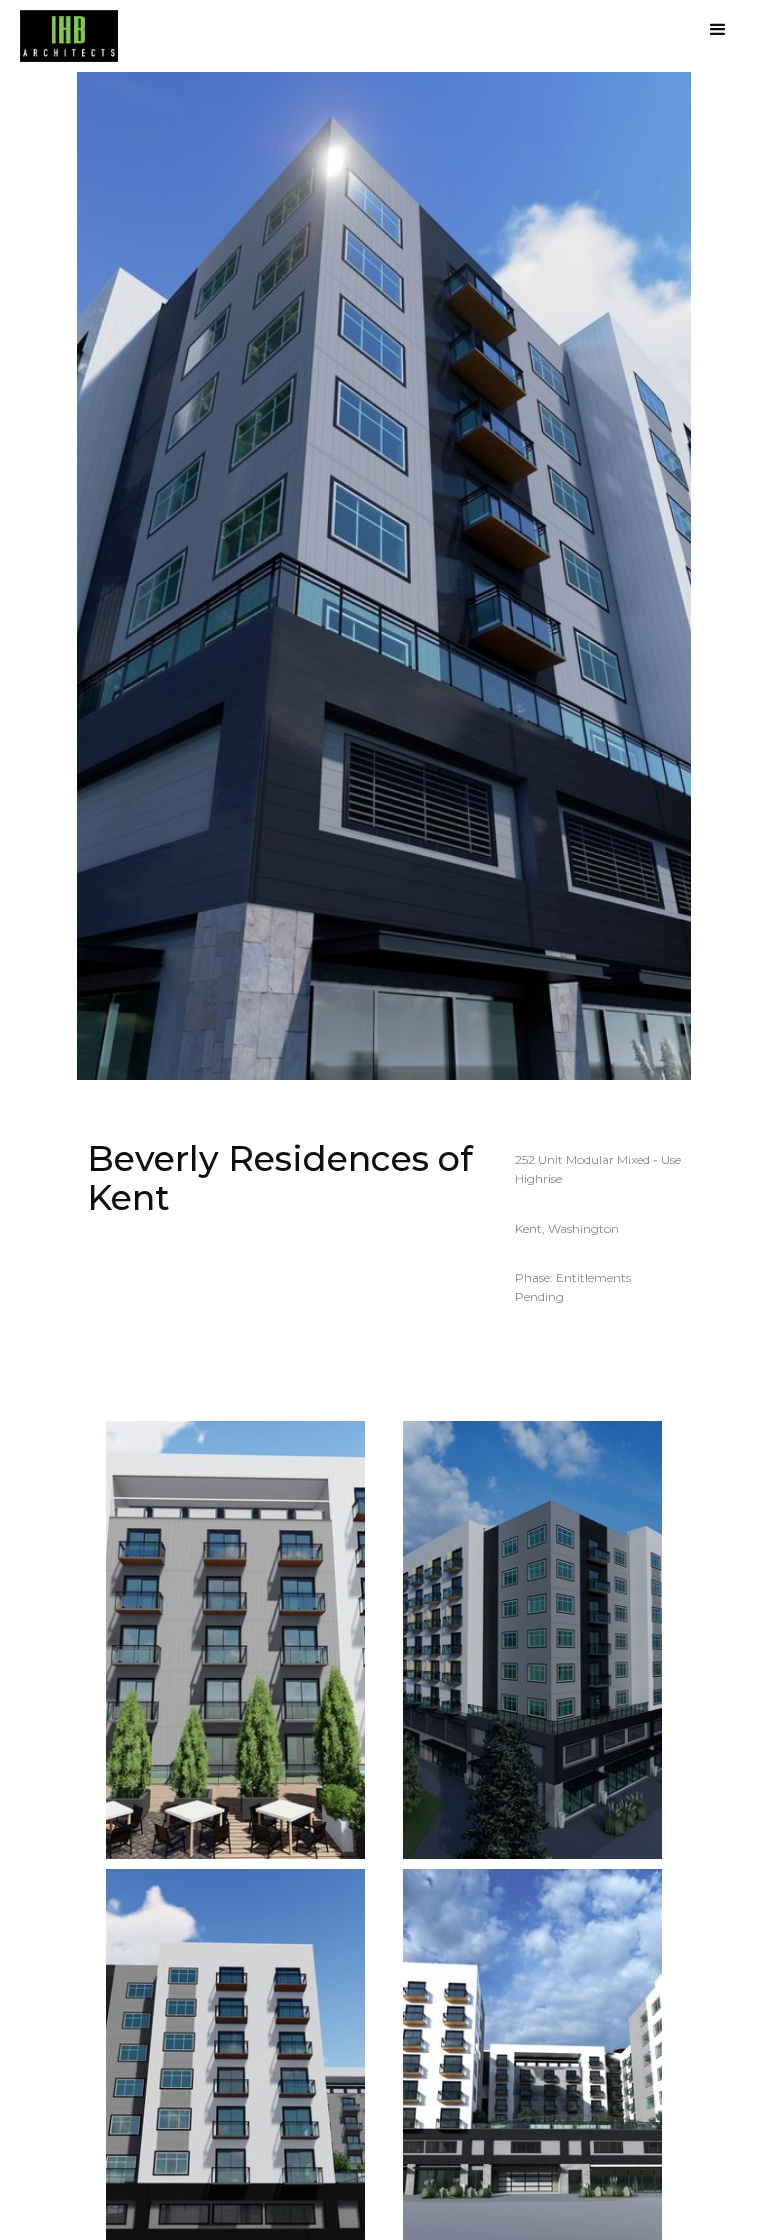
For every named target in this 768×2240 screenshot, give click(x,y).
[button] (718, 30)
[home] (69, 36)
